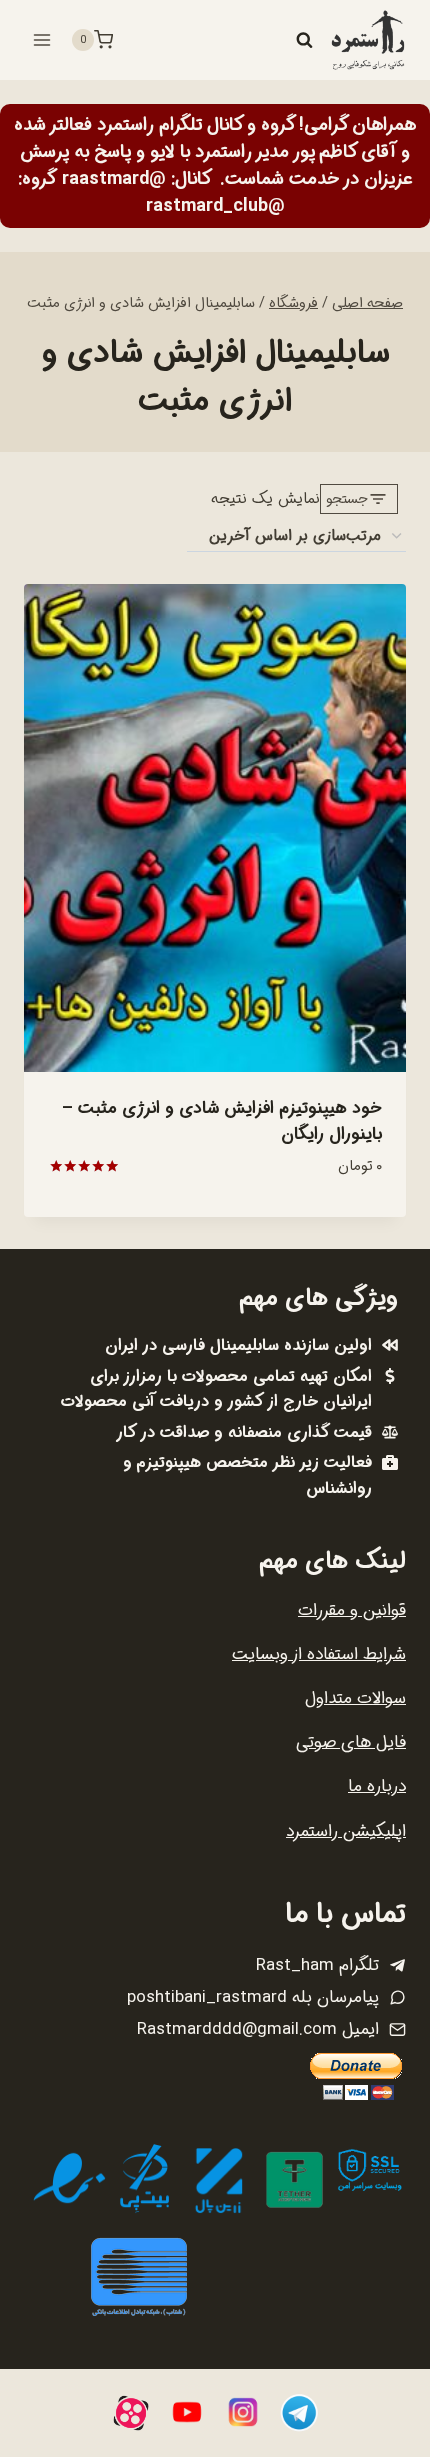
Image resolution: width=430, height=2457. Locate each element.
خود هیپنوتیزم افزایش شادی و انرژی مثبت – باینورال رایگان (222, 1121)
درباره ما (377, 1786)
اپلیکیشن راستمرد (346, 1831)
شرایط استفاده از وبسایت (319, 1654)
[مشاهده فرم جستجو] (304, 40)
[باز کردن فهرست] (42, 39)
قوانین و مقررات (352, 1610)
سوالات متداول (355, 1698)
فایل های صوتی (351, 1742)
